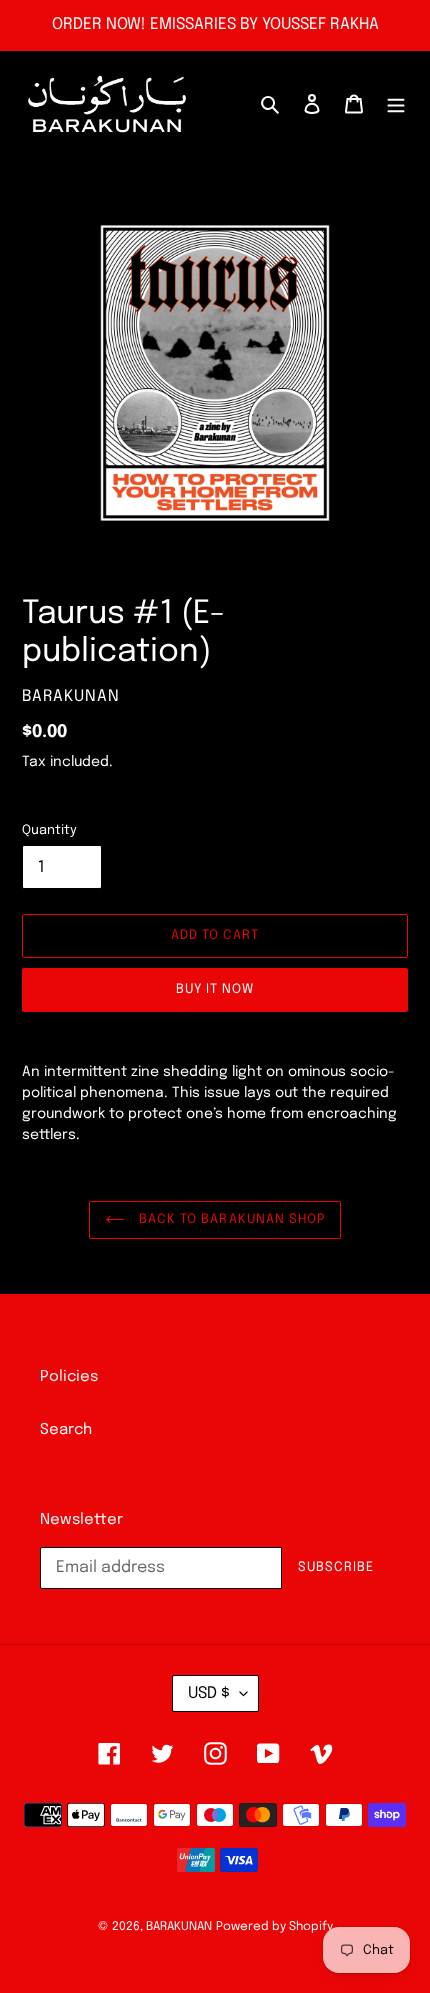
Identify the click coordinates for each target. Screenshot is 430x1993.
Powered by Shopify (274, 1927)
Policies (69, 1377)
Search (66, 1430)
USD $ (209, 1693)
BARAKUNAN (179, 1927)
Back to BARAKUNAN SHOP (230, 1219)
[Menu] (396, 104)
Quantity (49, 830)
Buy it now (215, 989)
